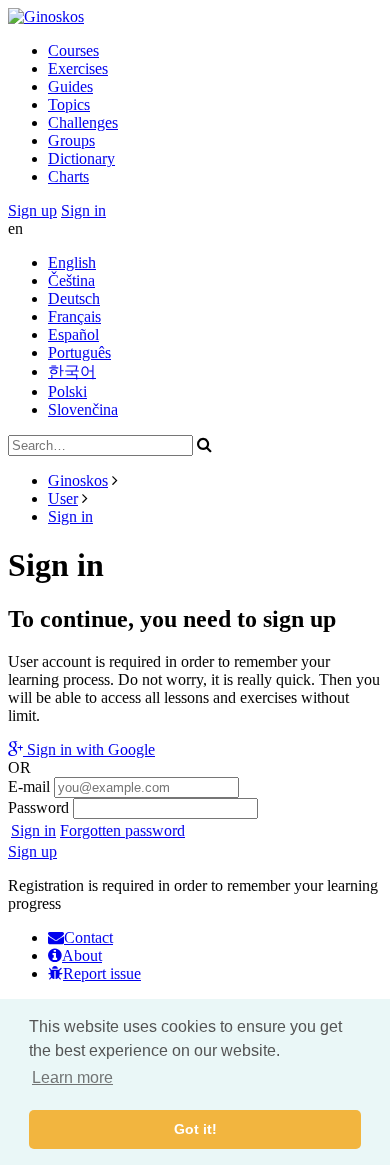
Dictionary (81, 158)
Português (79, 352)
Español (73, 334)
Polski (67, 391)
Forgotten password (122, 830)
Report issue (102, 973)
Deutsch (74, 298)
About (82, 955)
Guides (70, 86)
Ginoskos (78, 480)
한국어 (72, 371)
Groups (71, 140)
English (72, 262)
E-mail (29, 786)
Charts (68, 176)
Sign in (83, 210)
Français (74, 316)
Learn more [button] (72, 1077)
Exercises (78, 68)
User (63, 498)
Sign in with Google (89, 749)
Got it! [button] (195, 1129)
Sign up (32, 210)
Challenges (83, 122)
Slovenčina (83, 409)
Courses (73, 50)
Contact (88, 937)
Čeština (71, 280)
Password (38, 807)
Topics (69, 104)
